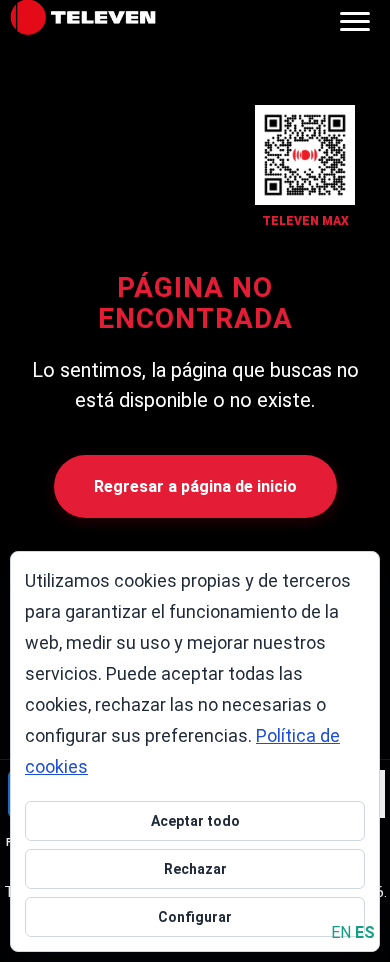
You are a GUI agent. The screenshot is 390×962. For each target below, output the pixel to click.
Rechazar (195, 869)
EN (341, 932)
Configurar (195, 917)
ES (365, 932)
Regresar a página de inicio (195, 486)
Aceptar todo (195, 821)
